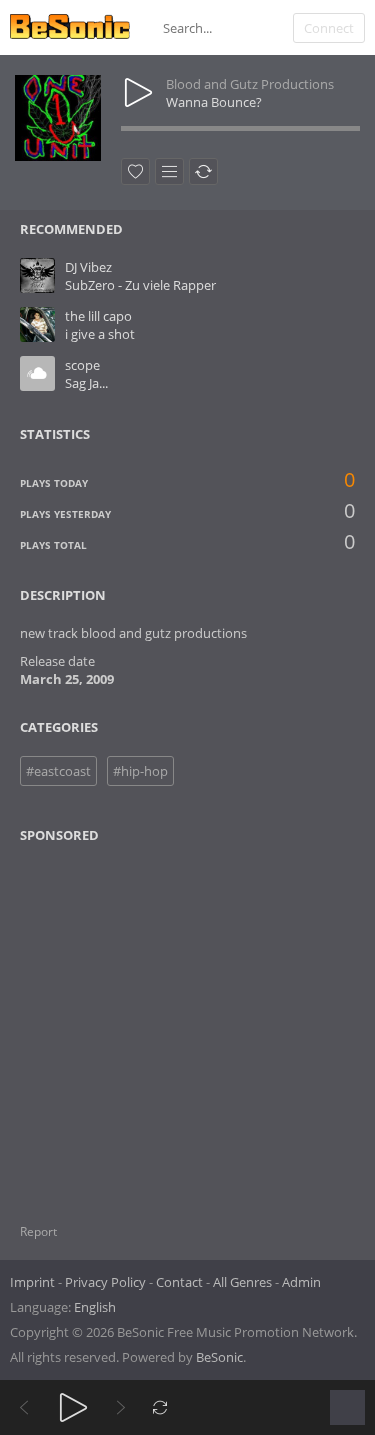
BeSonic (219, 1357)
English (95, 1307)
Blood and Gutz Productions (250, 84)
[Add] (169, 171)
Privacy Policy (105, 1282)
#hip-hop (140, 771)
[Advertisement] (117, 1021)
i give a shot (100, 334)
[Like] (135, 171)
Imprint (32, 1282)
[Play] (73, 1407)
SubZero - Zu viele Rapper (140, 285)
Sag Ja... (86, 383)
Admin (301, 1282)
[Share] (203, 171)
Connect (329, 28)
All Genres (242, 1282)
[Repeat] (160, 1407)
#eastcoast (58, 771)
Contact (179, 1282)
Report (38, 1231)
